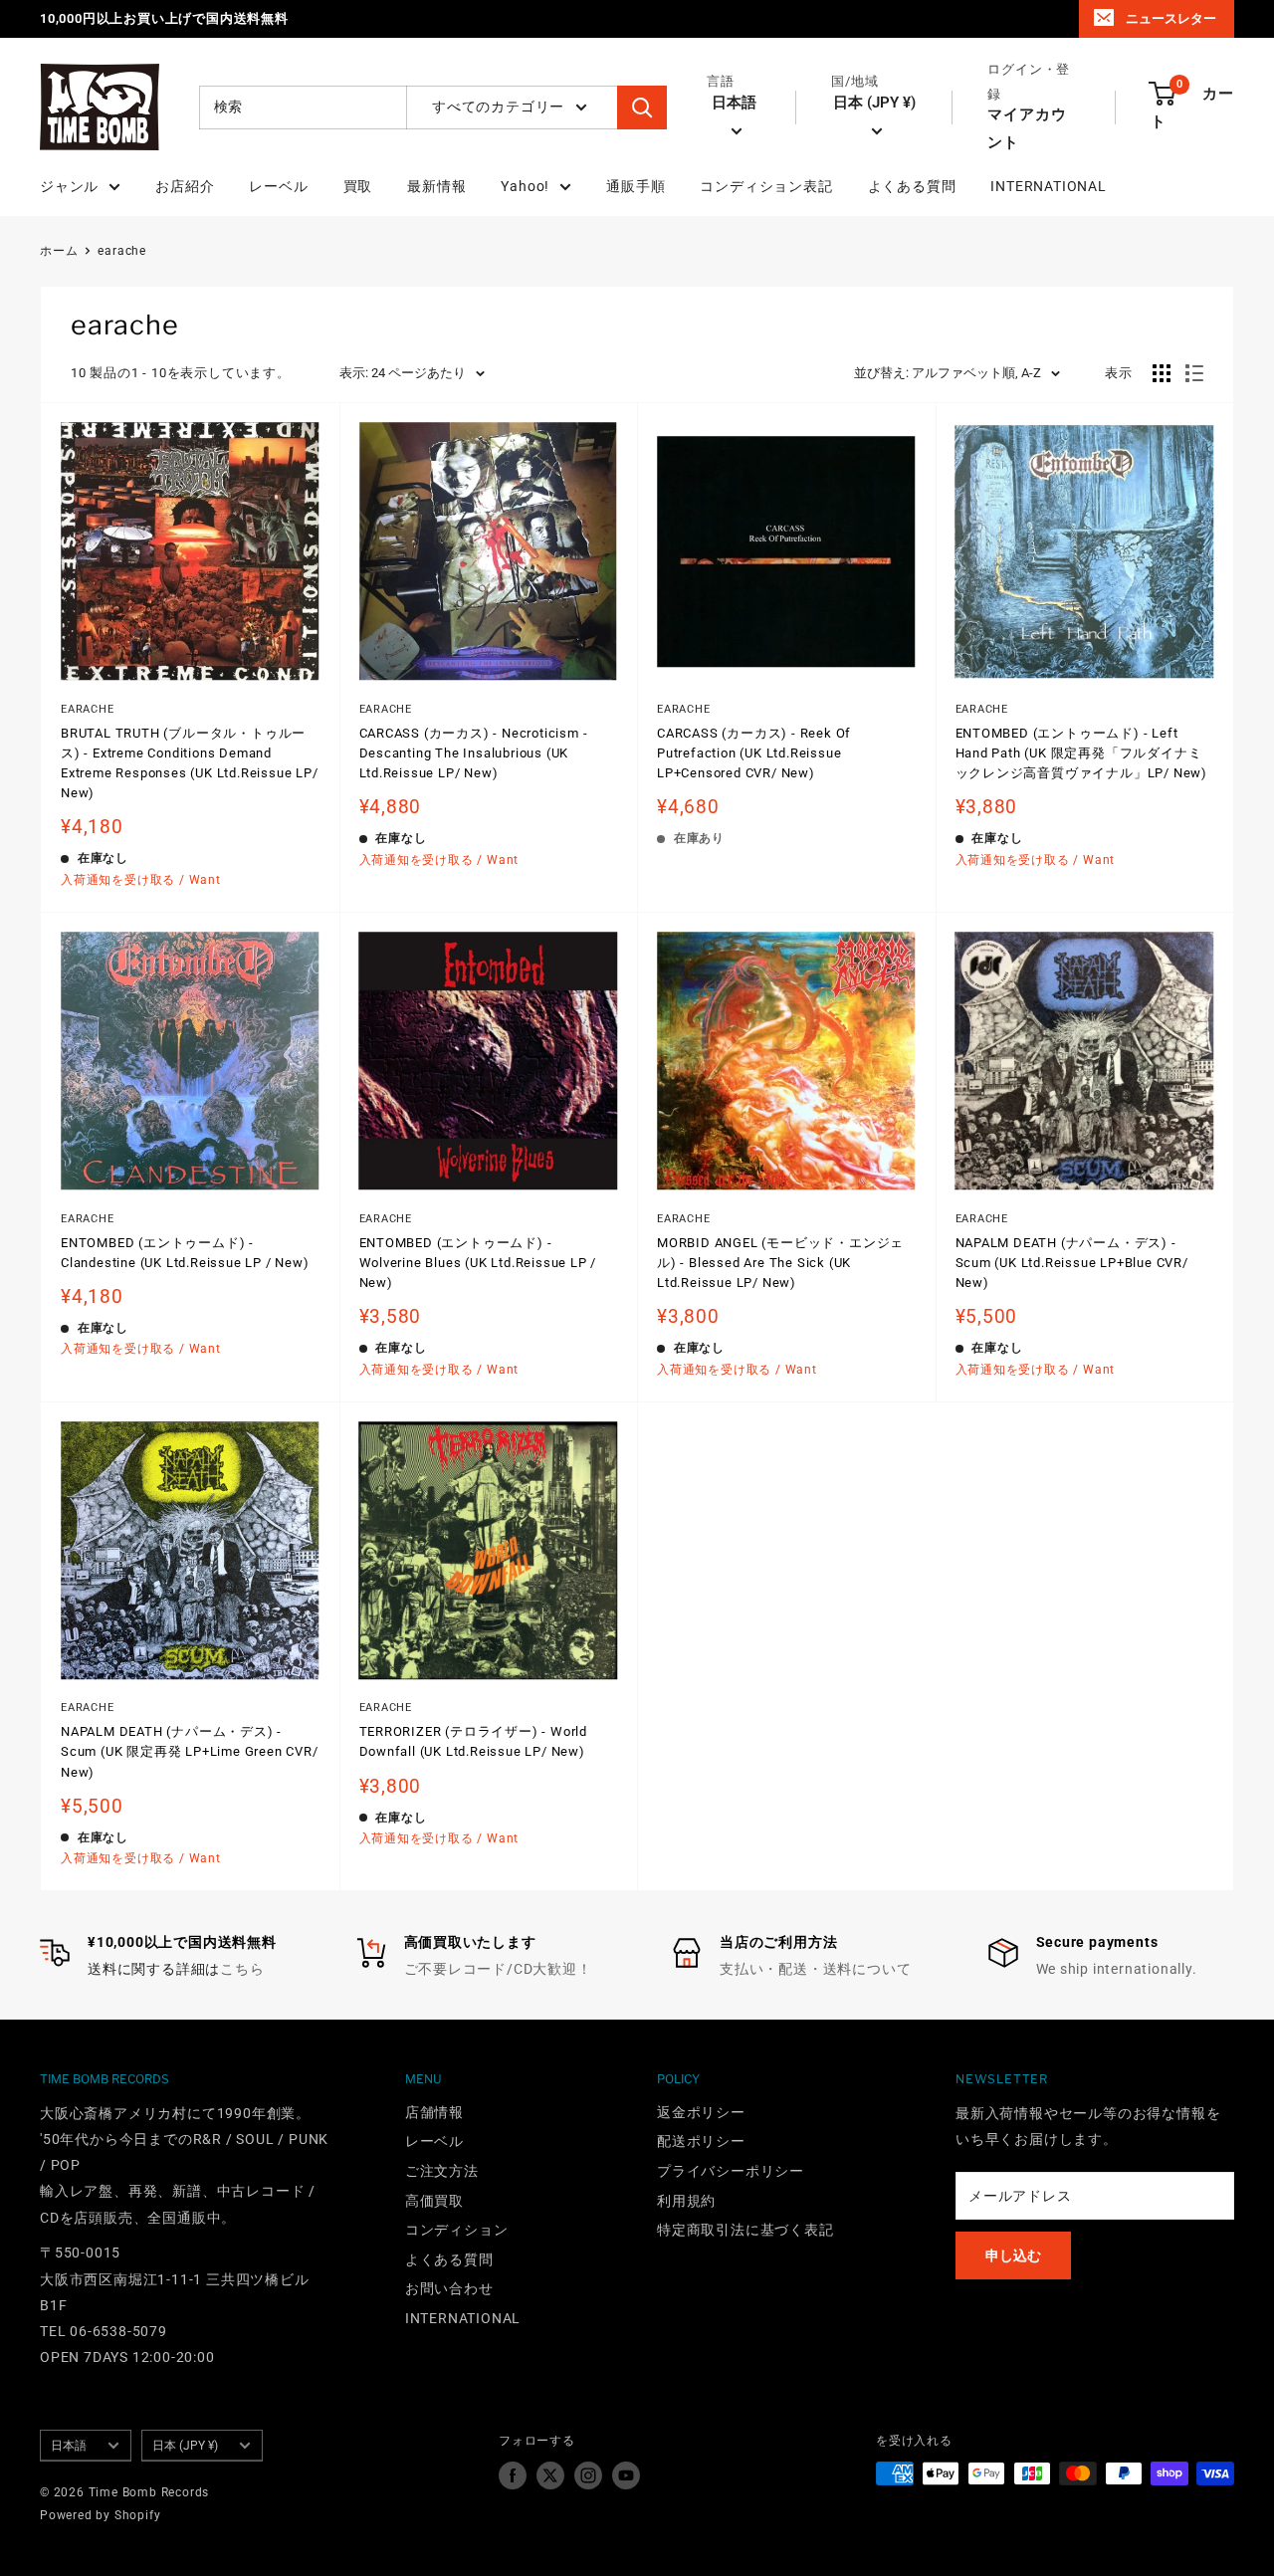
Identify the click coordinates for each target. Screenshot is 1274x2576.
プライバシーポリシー (731, 2171)
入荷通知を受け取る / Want (141, 880)
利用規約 (686, 2201)
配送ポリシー (701, 2141)
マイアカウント (1027, 128)
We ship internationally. (1117, 1969)
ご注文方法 (442, 2171)
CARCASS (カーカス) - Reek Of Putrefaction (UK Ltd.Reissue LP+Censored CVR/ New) (754, 753)
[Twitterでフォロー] (550, 2475)
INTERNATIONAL (1048, 186)
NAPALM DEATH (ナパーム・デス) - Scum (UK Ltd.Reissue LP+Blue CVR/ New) (1072, 1263)
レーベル (278, 186)
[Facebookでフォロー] (513, 2475)
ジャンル (69, 186)
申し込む (1013, 2255)
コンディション (457, 2230)
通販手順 (636, 186)
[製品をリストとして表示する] (1194, 373)
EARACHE (88, 709)
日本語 (69, 2446)
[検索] (642, 107)
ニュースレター (1171, 18)
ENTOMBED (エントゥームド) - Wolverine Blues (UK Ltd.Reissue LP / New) (478, 1263)
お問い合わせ (449, 2288)
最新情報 (436, 186)
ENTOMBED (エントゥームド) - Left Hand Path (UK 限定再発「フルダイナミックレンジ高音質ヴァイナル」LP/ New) (1082, 753)
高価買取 (434, 2201)
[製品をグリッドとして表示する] (1162, 373)
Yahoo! (525, 186)
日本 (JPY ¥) (185, 2446)
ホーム (59, 251)
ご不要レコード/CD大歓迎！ (498, 1969)
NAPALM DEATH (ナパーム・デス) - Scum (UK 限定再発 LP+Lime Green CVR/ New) (190, 1751)
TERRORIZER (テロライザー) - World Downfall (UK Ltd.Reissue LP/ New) (474, 1741)
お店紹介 (185, 186)
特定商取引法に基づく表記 (745, 2230)
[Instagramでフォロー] (588, 2475)
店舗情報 (434, 2112)
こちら (242, 1969)
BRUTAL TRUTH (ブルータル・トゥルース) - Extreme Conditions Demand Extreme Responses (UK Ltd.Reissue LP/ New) (190, 763)
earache (122, 251)
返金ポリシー (701, 2112)
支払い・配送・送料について (815, 1969)
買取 (358, 186)
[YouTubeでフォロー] (626, 2475)
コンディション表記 (766, 186)
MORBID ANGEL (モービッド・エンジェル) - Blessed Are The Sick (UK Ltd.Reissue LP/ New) (780, 1263)
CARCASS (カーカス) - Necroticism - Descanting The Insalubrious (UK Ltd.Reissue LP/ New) (474, 753)
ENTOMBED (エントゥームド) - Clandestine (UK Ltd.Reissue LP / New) (185, 1253)
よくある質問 (912, 186)
